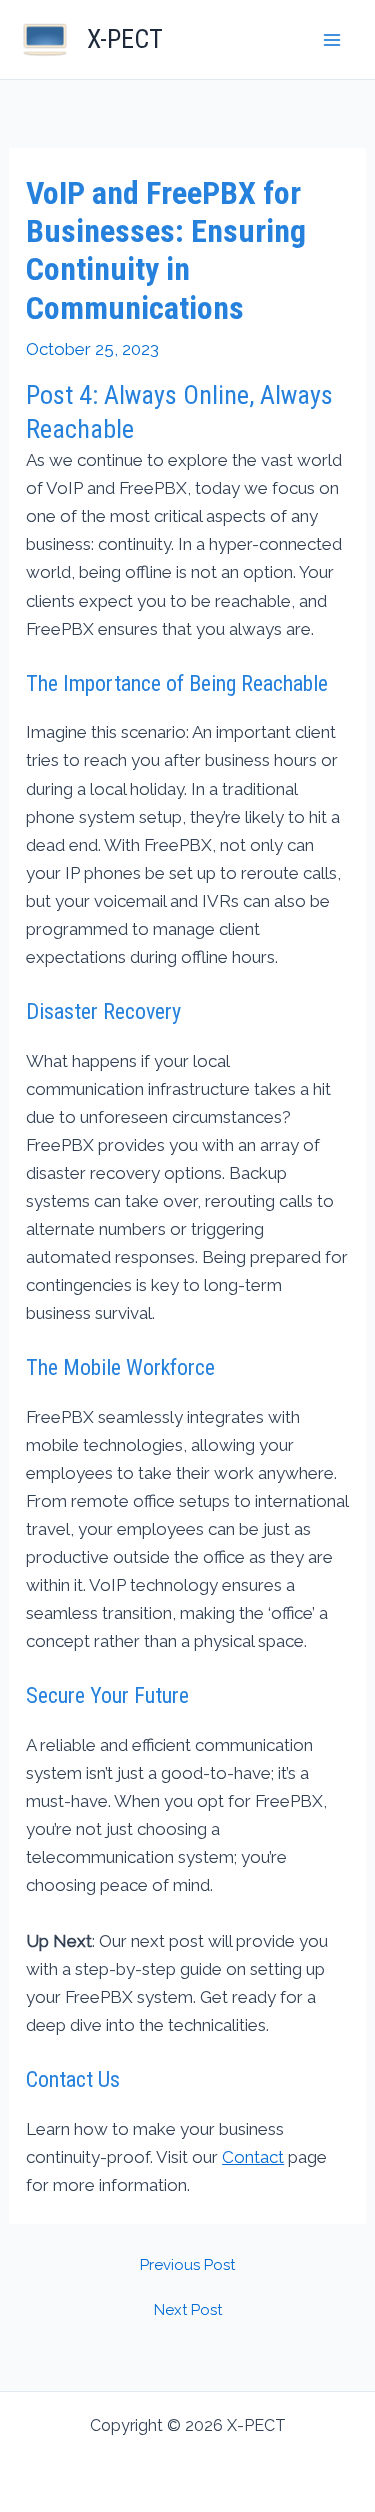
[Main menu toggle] (333, 40)
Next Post (188, 2310)
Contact (253, 2157)
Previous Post (187, 2265)
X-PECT (125, 39)
